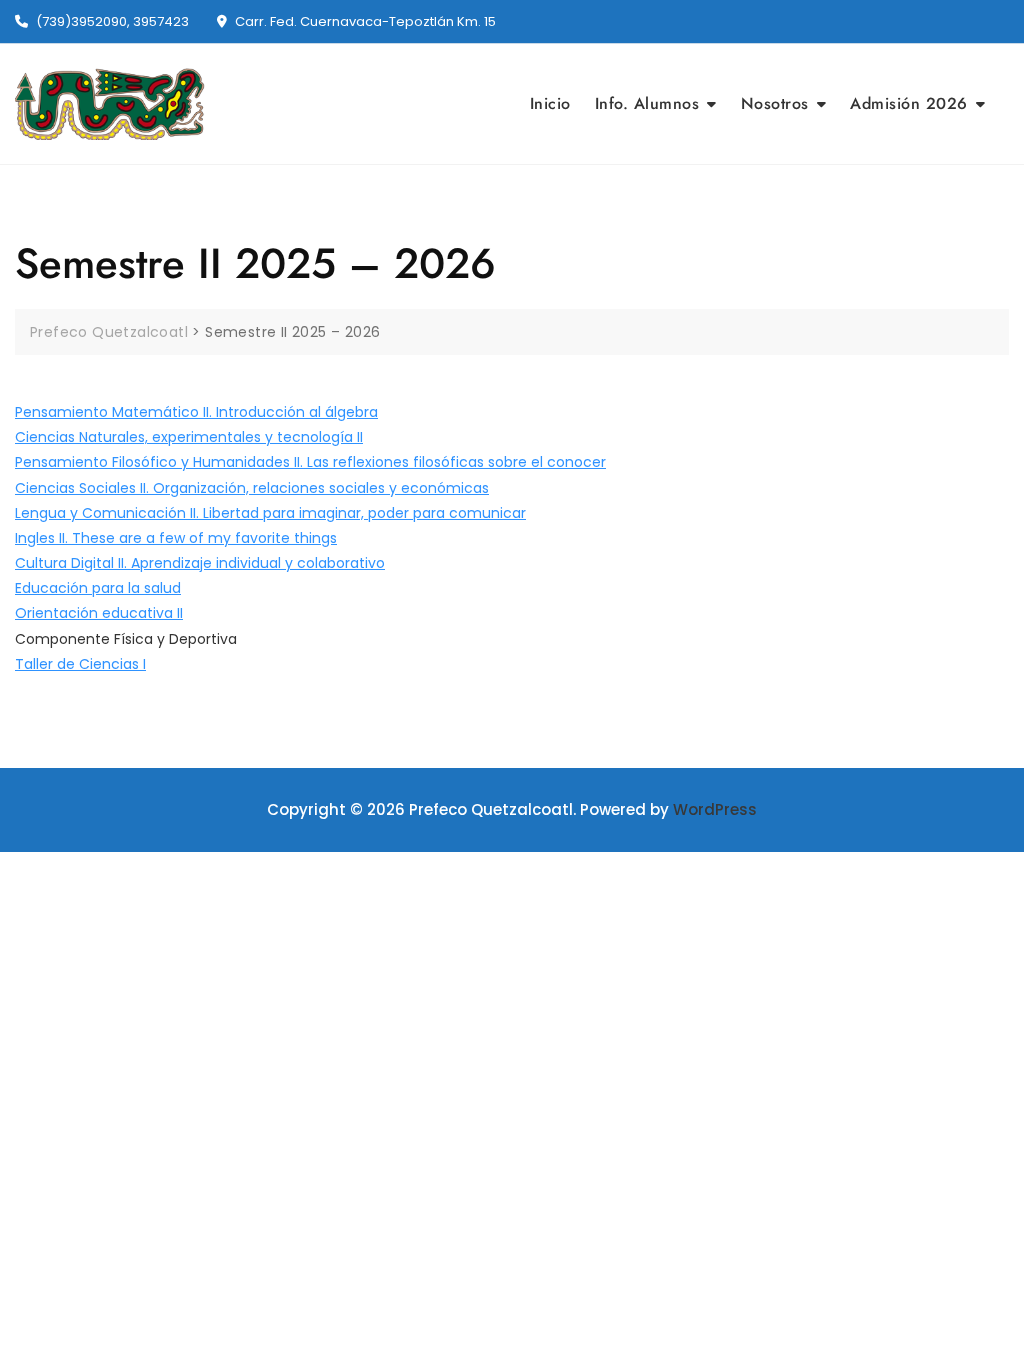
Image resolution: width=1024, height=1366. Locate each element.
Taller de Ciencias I (80, 664)
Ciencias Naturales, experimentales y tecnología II (189, 437)
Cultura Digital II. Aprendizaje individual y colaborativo (200, 563)
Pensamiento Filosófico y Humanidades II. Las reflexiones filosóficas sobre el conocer (310, 462)
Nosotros (775, 103)
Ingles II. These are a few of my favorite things (176, 538)
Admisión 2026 (909, 103)
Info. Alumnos (647, 103)
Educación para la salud (98, 588)
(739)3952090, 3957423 (111, 21)
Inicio (550, 103)
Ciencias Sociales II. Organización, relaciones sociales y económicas (252, 488)
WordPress (715, 809)
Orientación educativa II (99, 613)
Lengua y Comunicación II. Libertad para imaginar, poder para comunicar (270, 513)
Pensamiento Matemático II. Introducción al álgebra (196, 412)
